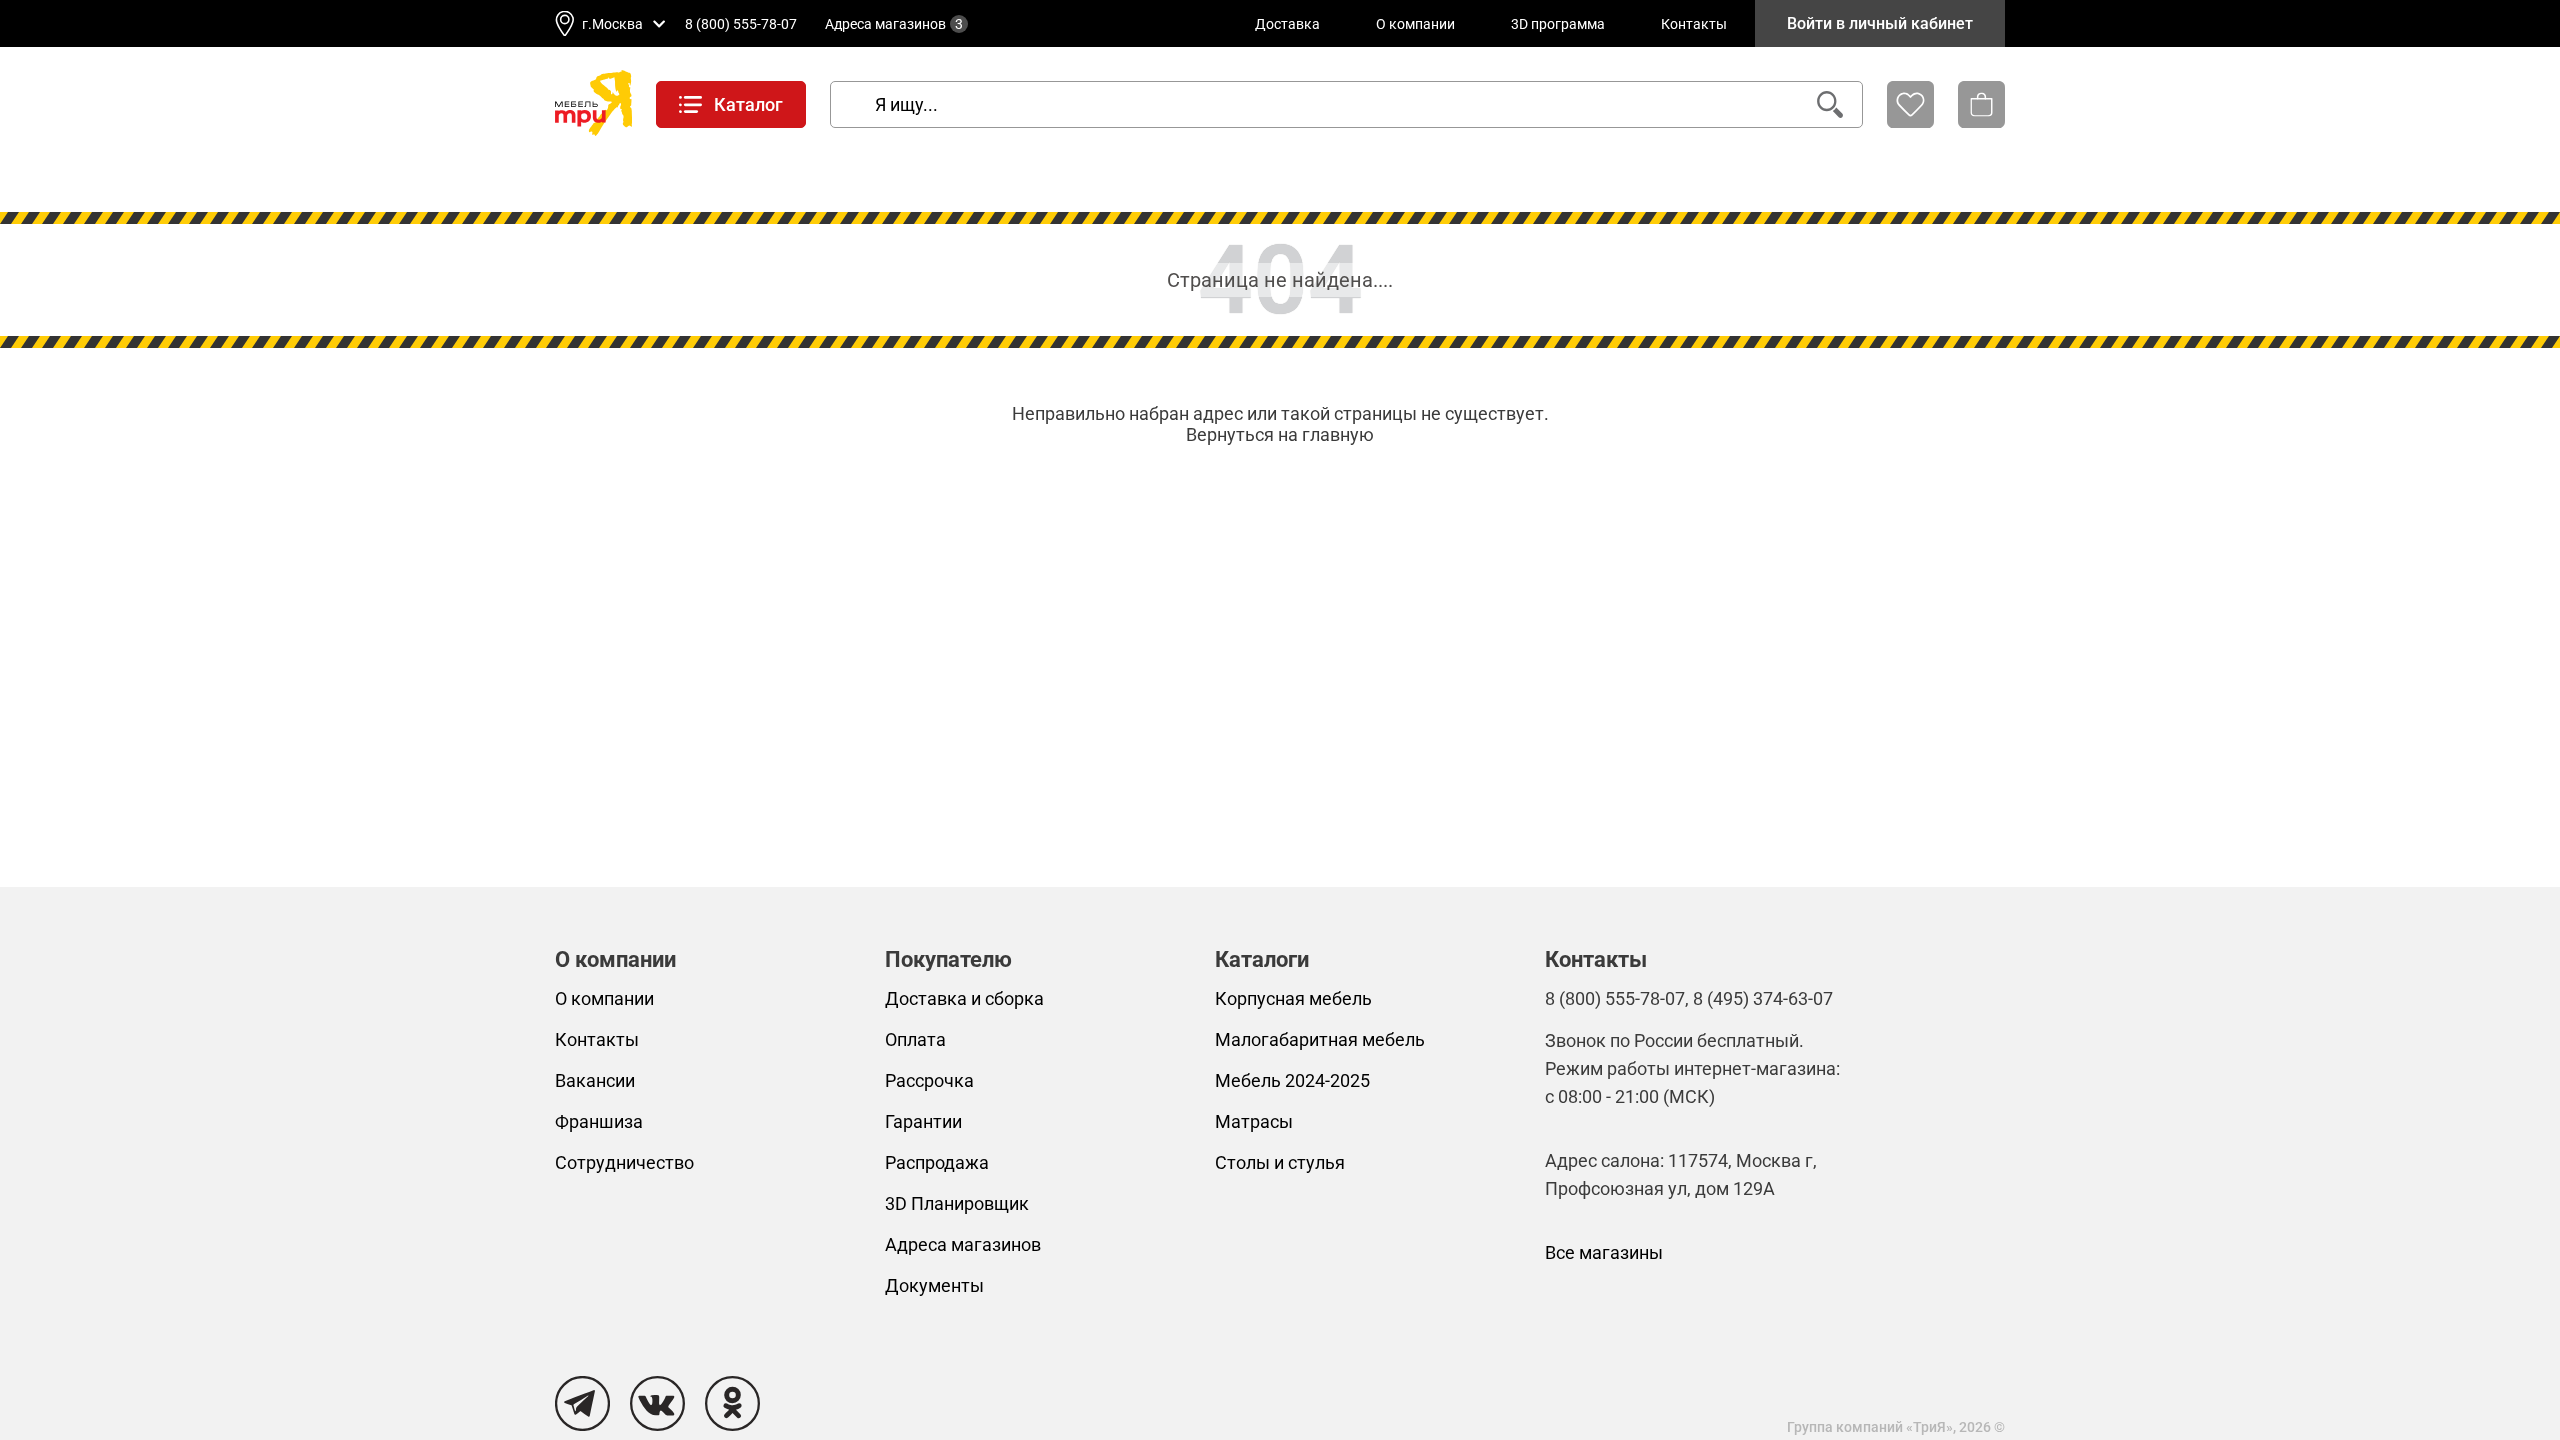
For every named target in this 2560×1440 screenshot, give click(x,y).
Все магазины (1604, 1252)
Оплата (915, 1039)
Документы (934, 1285)
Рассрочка (929, 1080)
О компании (1415, 24)
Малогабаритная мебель (1320, 1039)
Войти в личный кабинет (1880, 23)
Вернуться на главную (1280, 434)
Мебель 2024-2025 (1292, 1080)
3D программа (1558, 24)
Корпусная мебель (1293, 998)
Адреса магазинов (894, 24)
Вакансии (595, 1080)
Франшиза (599, 1121)
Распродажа (937, 1162)
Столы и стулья (1280, 1162)
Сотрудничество (624, 1162)
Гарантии (923, 1121)
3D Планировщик (957, 1203)
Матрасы (1254, 1121)
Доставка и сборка (964, 998)
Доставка (1287, 24)
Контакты (1694, 24)
